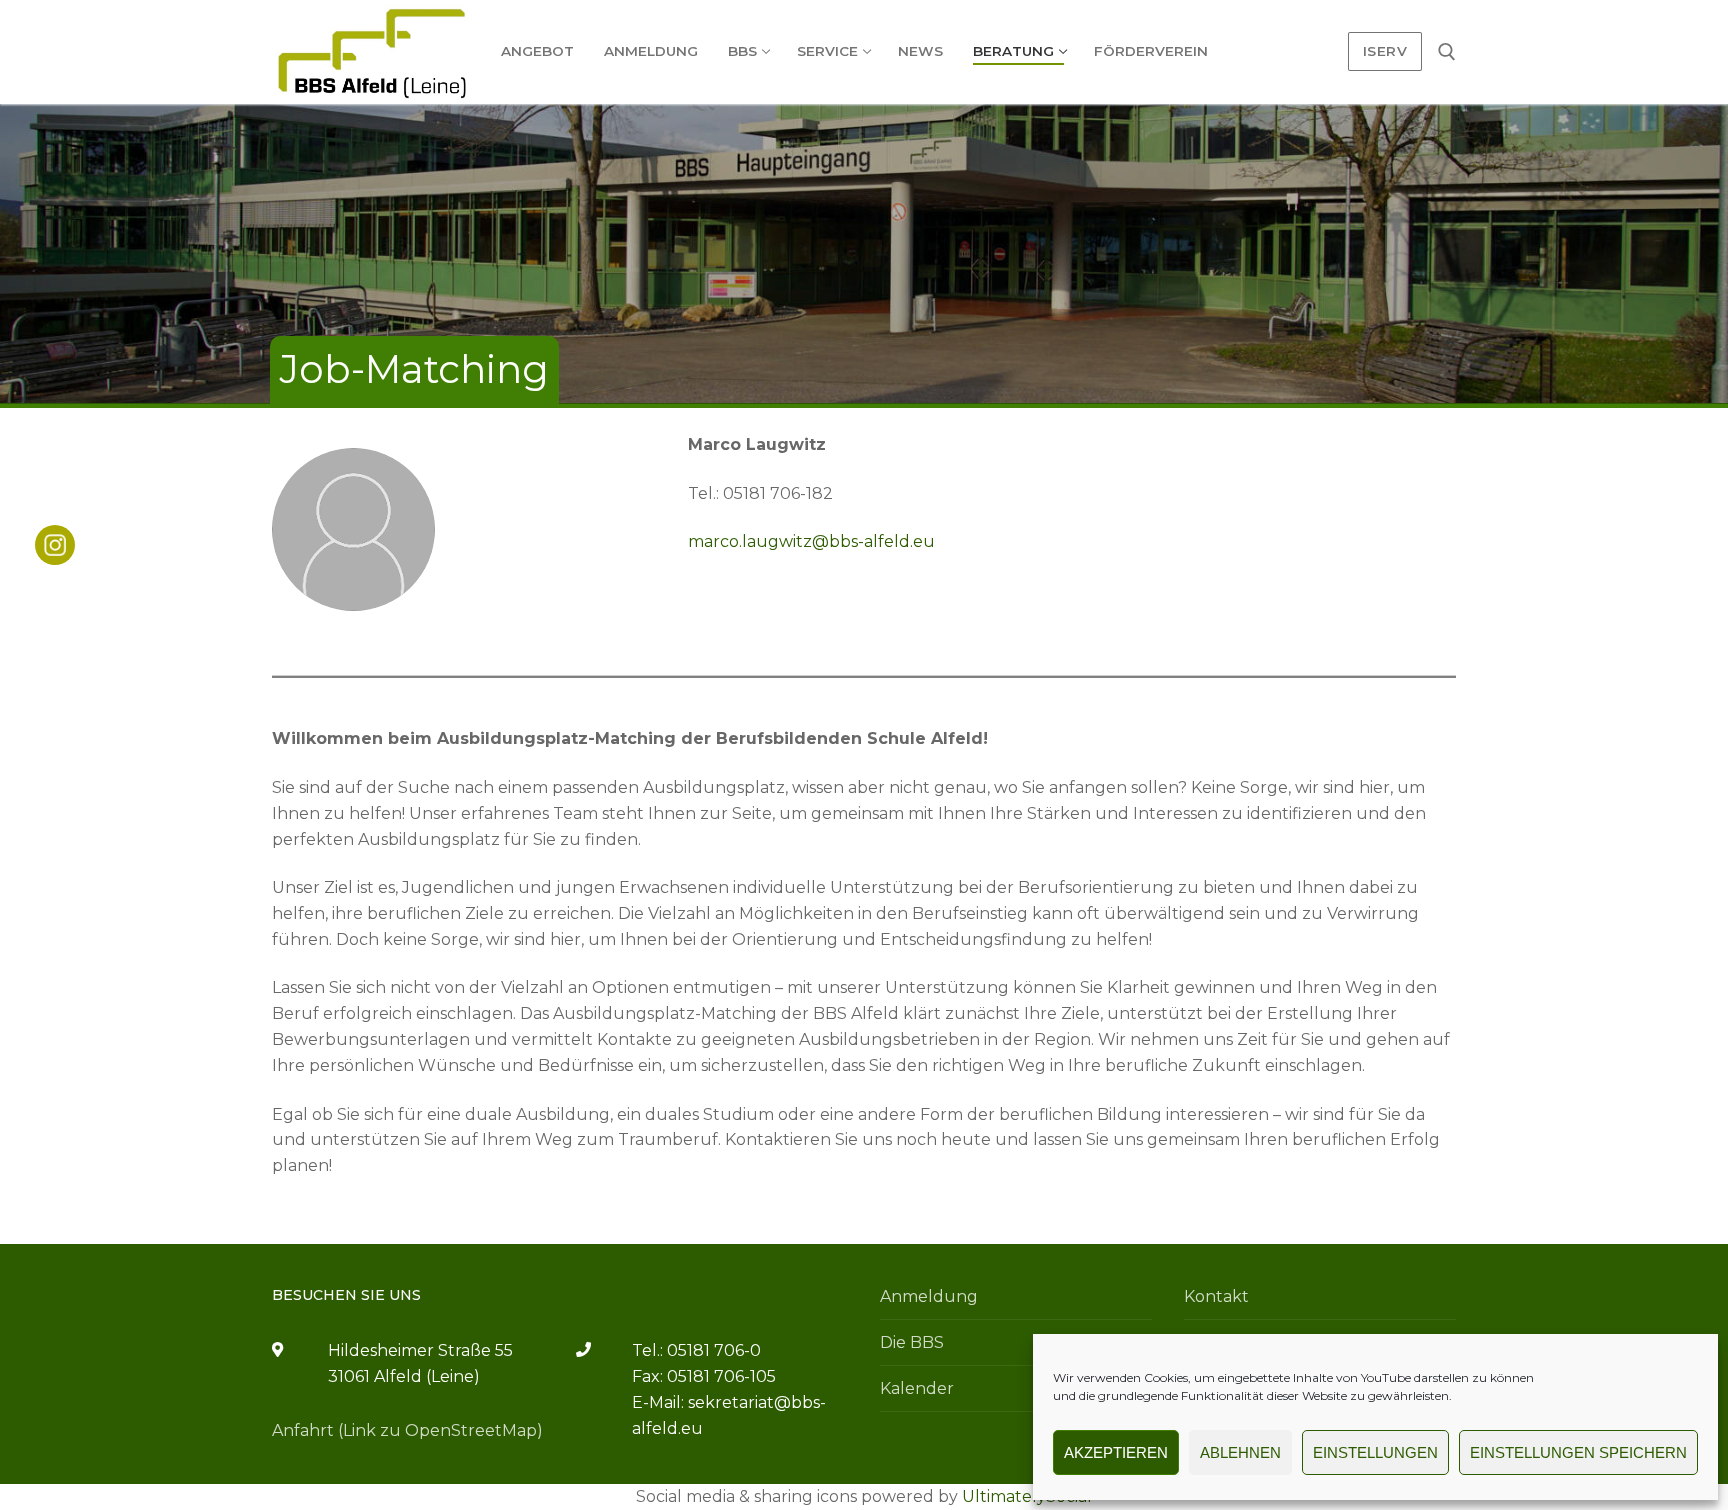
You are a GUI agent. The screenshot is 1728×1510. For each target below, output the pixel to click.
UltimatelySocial (1027, 1496)
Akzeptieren (1116, 1452)
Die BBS (912, 1342)
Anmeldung (929, 1296)
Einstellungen (1375, 1452)
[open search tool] (1447, 52)
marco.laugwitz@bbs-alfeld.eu (811, 541)
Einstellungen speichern (1578, 1452)
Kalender (917, 1388)
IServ (1385, 51)
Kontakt (1216, 1296)
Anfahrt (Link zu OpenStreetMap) (407, 1430)
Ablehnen (1240, 1452)
